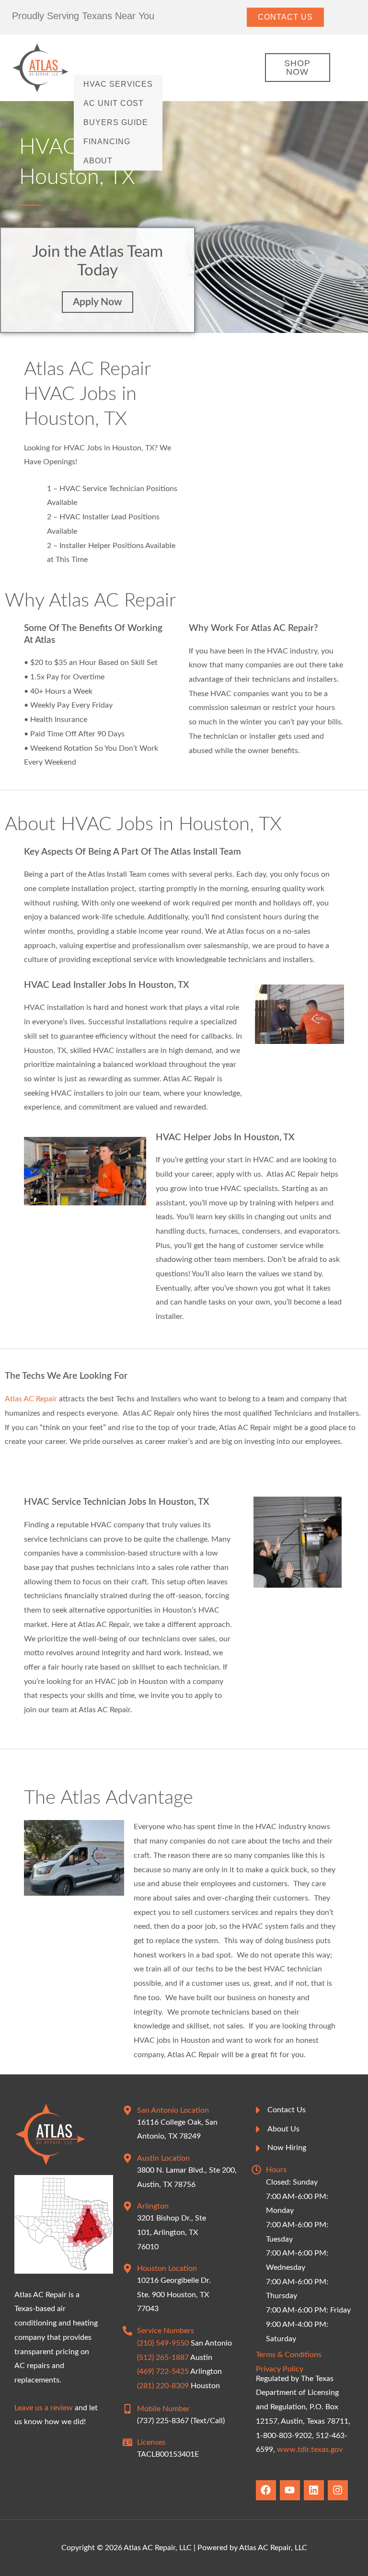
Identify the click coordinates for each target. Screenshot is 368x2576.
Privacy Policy (280, 2369)
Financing (107, 142)
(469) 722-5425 (163, 2371)
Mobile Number (163, 2409)
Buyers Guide (116, 122)
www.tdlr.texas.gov (310, 2450)
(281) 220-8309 (163, 2386)
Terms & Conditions (289, 2355)
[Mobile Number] (127, 2409)
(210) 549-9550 (163, 2343)
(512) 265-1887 (163, 2358)
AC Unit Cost (114, 103)
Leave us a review (44, 2408)
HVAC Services (118, 84)
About (98, 161)
